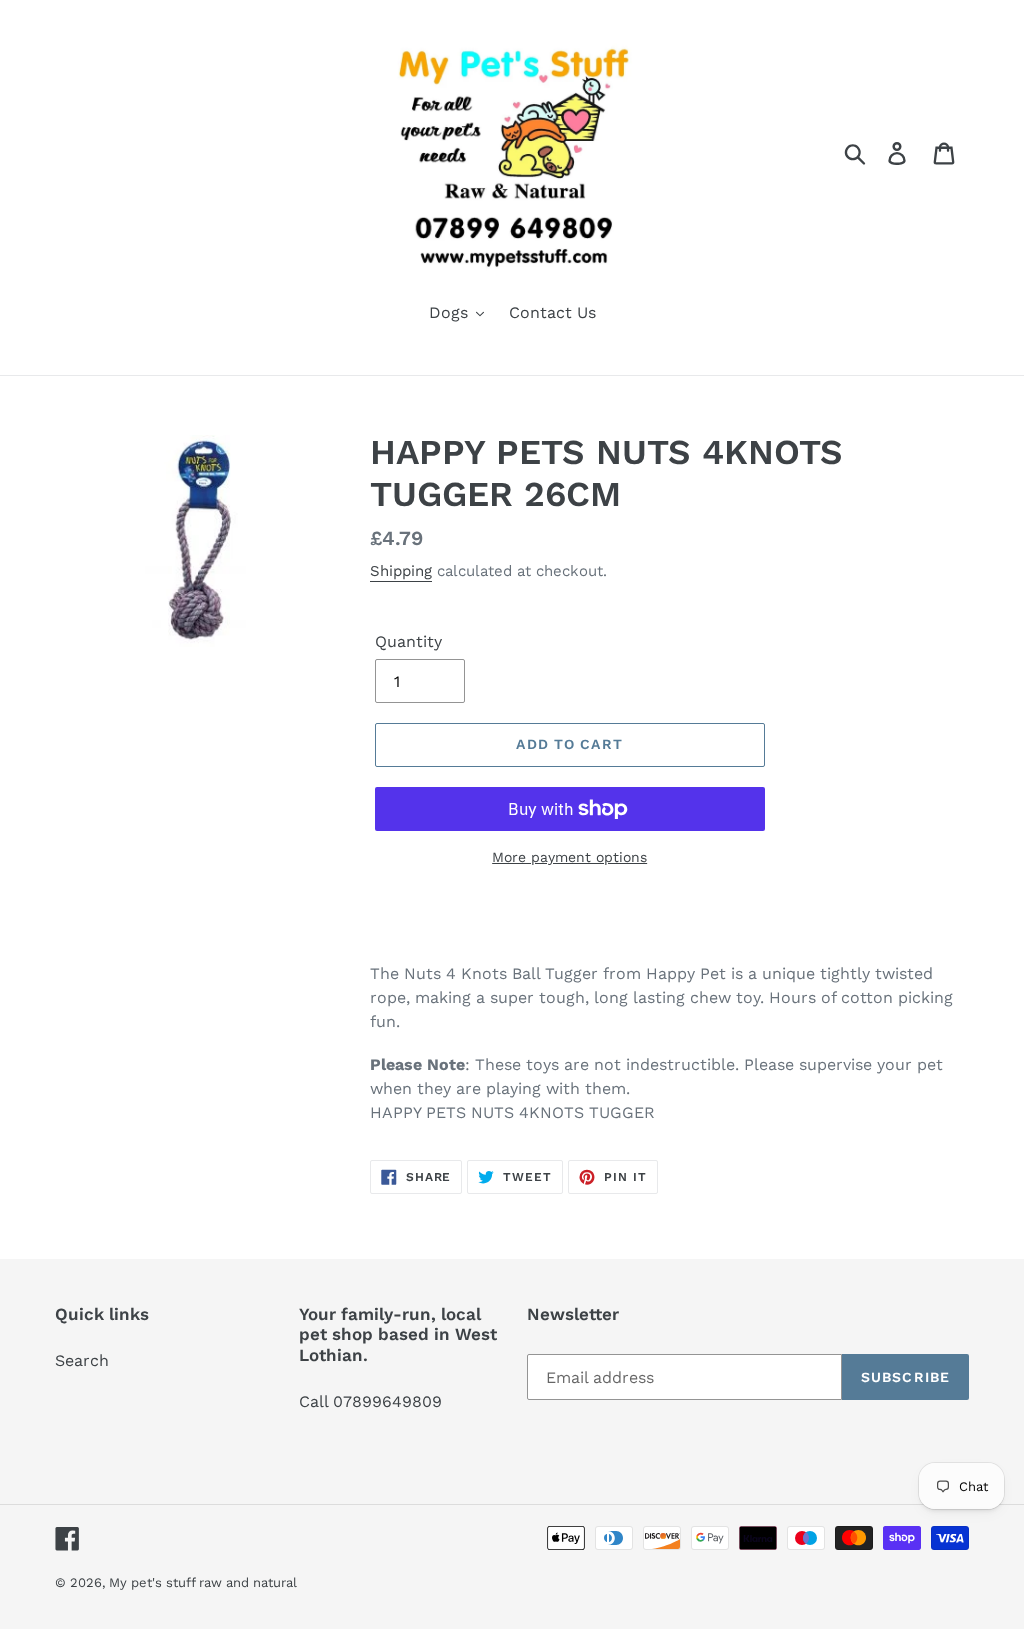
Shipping (401, 571)
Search (82, 1360)
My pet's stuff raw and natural (203, 1582)
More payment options (569, 857)
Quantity (408, 641)
